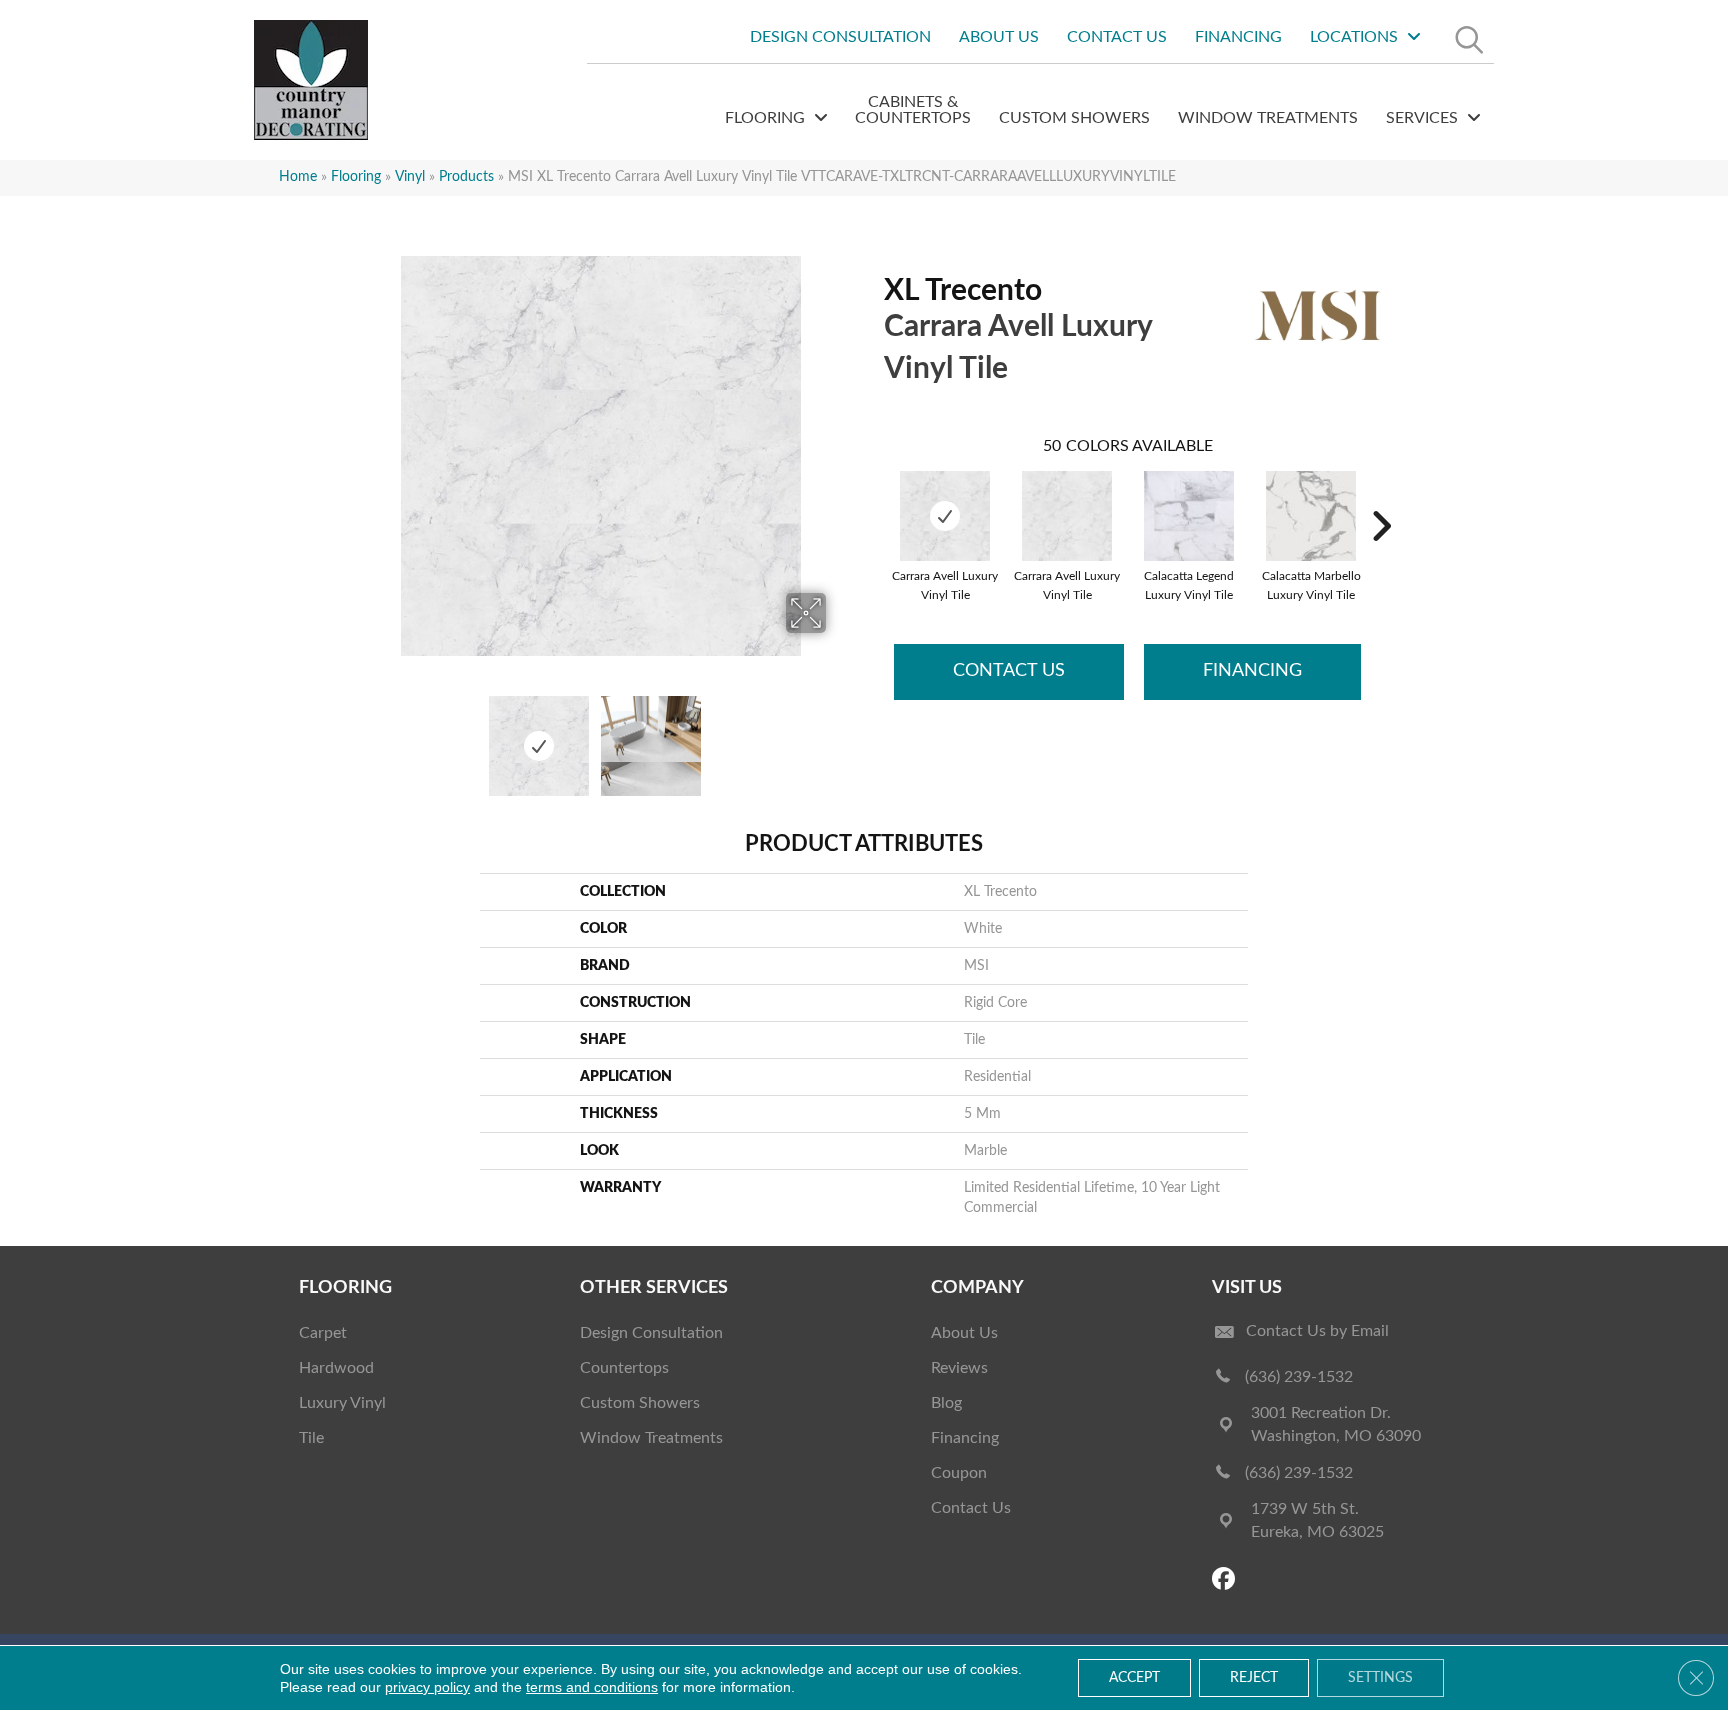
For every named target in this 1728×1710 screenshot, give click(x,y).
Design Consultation (651, 1333)
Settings (1380, 1678)
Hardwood (336, 1368)
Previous (362, 736)
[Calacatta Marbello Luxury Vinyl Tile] (1311, 516)
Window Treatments (651, 1438)
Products (466, 177)
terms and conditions (592, 1687)
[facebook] (1226, 1580)
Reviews (959, 1368)
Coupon (959, 1473)
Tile (311, 1438)
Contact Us (1009, 671)
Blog (946, 1403)
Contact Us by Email (1317, 1331)
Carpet (323, 1333)
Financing (1252, 671)
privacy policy (427, 1687)
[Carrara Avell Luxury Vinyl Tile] (945, 516)
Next (839, 736)
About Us (964, 1333)
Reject (1254, 1678)
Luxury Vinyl (342, 1403)
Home (298, 177)
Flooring (356, 177)
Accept (1134, 1678)
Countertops (624, 1368)
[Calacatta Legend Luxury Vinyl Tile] (1189, 516)
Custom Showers (640, 1403)
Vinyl (410, 177)
